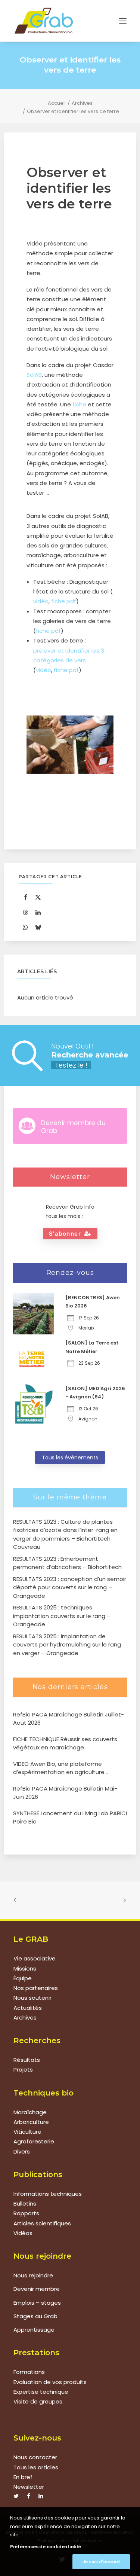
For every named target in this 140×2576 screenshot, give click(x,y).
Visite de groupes (38, 2401)
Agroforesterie (34, 2141)
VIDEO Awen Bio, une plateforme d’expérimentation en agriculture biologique (59, 1768)
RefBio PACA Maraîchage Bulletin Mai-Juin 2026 (65, 1793)
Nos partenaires (36, 1988)
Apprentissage (34, 2330)
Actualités (28, 2008)
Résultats (27, 2060)
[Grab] (44, 21)
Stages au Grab (35, 2316)
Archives (82, 103)
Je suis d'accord (101, 2562)
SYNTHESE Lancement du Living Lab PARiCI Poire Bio (70, 1817)
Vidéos (23, 2233)
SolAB (34, 375)
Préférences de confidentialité (46, 2547)
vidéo (41, 601)
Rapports (26, 2213)
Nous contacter (35, 2457)
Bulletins (25, 2203)
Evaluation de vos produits (50, 2382)
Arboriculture (31, 2122)
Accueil (57, 103)
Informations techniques (48, 2194)
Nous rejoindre (33, 2275)
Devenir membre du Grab (73, 1127)
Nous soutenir (32, 1998)
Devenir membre (37, 2289)
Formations (29, 2372)
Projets (23, 2070)
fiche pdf (64, 601)
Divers (22, 2151)
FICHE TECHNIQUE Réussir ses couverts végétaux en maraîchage (65, 1743)
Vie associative (35, 1958)
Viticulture (27, 2132)
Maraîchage (30, 2112)
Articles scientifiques (42, 2223)
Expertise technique (41, 2392)
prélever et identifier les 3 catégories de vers (69, 655)
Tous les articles (36, 2467)
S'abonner (65, 1234)
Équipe (23, 1978)
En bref (23, 2477)
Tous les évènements (70, 1458)
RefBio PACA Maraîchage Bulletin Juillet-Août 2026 (69, 1719)
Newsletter (29, 2487)
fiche (79, 404)
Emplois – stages (37, 2303)
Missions (25, 1968)
